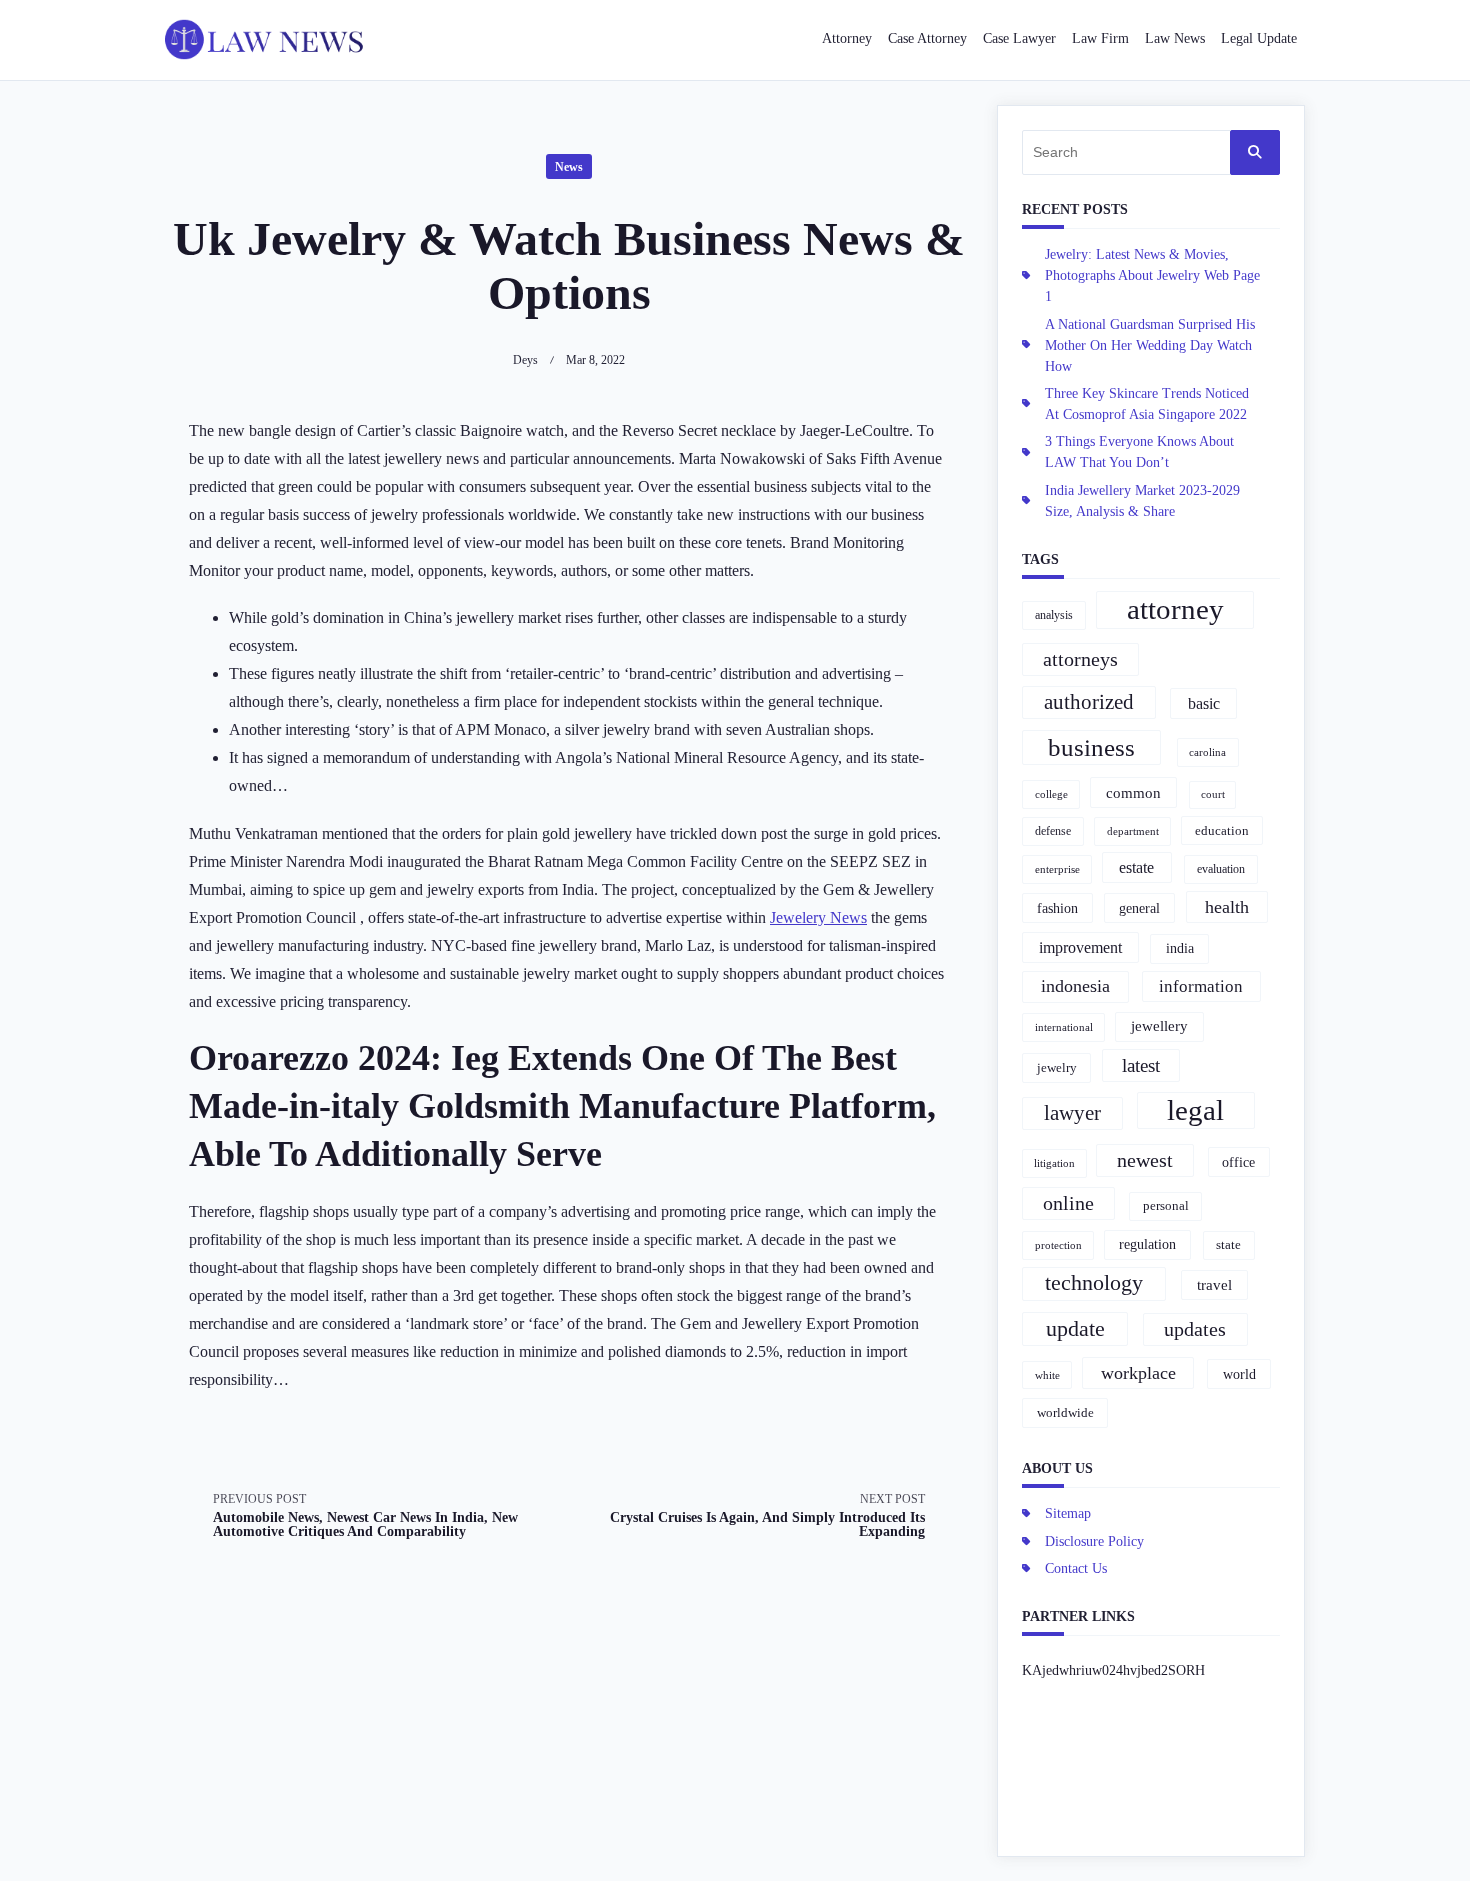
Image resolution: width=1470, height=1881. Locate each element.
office (1238, 1162)
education (1222, 830)
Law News (1175, 38)
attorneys (1080, 659)
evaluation (1221, 869)
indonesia (1075, 986)
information (1201, 986)
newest (1145, 1160)
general (1139, 908)
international (1064, 1027)
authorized (1089, 702)
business (1091, 747)
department (1133, 831)
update (1075, 1328)
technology (1094, 1283)
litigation (1054, 1163)
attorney (1175, 609)
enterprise (1057, 869)
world (1239, 1374)
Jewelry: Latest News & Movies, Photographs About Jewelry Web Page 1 (1152, 275)
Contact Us (1076, 1568)
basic (1204, 703)
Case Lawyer (1019, 38)
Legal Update (1259, 38)
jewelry (1057, 1067)
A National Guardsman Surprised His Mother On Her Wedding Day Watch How (1150, 345)
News (569, 167)
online (1068, 1203)
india (1180, 948)
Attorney (847, 38)
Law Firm (1100, 38)
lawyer (1072, 1113)
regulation (1147, 1244)
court (1213, 794)
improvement (1080, 947)
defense (1053, 831)
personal (1166, 1206)
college (1051, 794)
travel (1214, 1284)
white (1047, 1375)
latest (1141, 1065)
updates (1195, 1329)
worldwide (1065, 1412)
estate (1136, 867)
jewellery (1159, 1026)
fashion (1057, 908)
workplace (1138, 1373)
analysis (1054, 615)
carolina (1207, 752)
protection (1058, 1245)
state (1228, 1245)
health (1227, 907)
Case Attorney (927, 38)
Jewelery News (818, 917)
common (1133, 792)
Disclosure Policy (1094, 1541)
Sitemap (1068, 1513)
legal (1195, 1110)
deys (525, 360)
